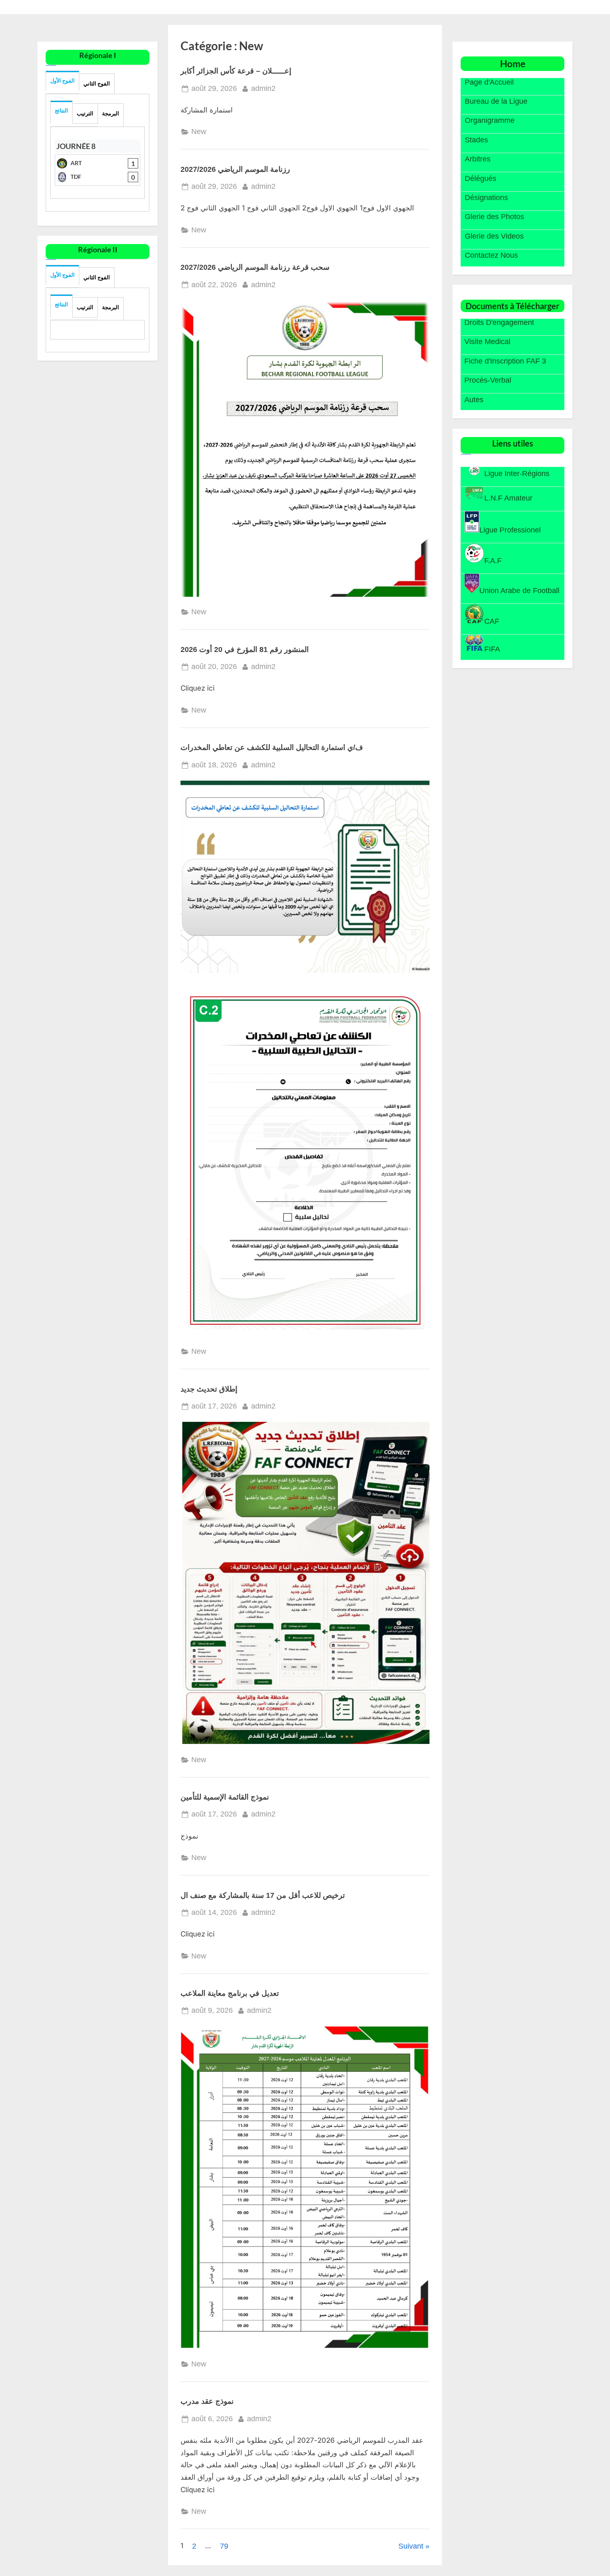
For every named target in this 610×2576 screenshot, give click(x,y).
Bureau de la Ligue (496, 101)
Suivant (411, 2546)
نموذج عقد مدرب (207, 2401)
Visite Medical (487, 342)
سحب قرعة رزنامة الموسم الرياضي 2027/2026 (255, 267)
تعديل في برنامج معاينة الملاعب (230, 1993)
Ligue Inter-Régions (517, 474)
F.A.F (493, 561)
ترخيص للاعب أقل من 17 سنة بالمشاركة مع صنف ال (263, 1895)
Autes (474, 400)
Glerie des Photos (494, 217)
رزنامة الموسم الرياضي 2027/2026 (235, 169)
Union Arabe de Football (519, 591)
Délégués (481, 178)
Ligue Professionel (510, 530)
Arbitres (478, 159)
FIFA (492, 649)
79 (224, 2546)
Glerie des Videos (494, 236)
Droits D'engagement (499, 322)
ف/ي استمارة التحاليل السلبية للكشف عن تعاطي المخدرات (272, 747)
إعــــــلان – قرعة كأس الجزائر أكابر (236, 71)
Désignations (486, 198)
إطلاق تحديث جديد (209, 1389)
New (199, 132)
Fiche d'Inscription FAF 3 (505, 361)
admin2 (263, 88)
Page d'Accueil (489, 82)
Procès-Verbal (488, 381)
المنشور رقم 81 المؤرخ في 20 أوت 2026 (245, 649)
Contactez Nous (491, 256)
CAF (492, 621)
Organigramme (490, 121)
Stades (476, 140)
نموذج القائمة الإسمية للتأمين (225, 1797)
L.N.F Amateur (508, 498)
